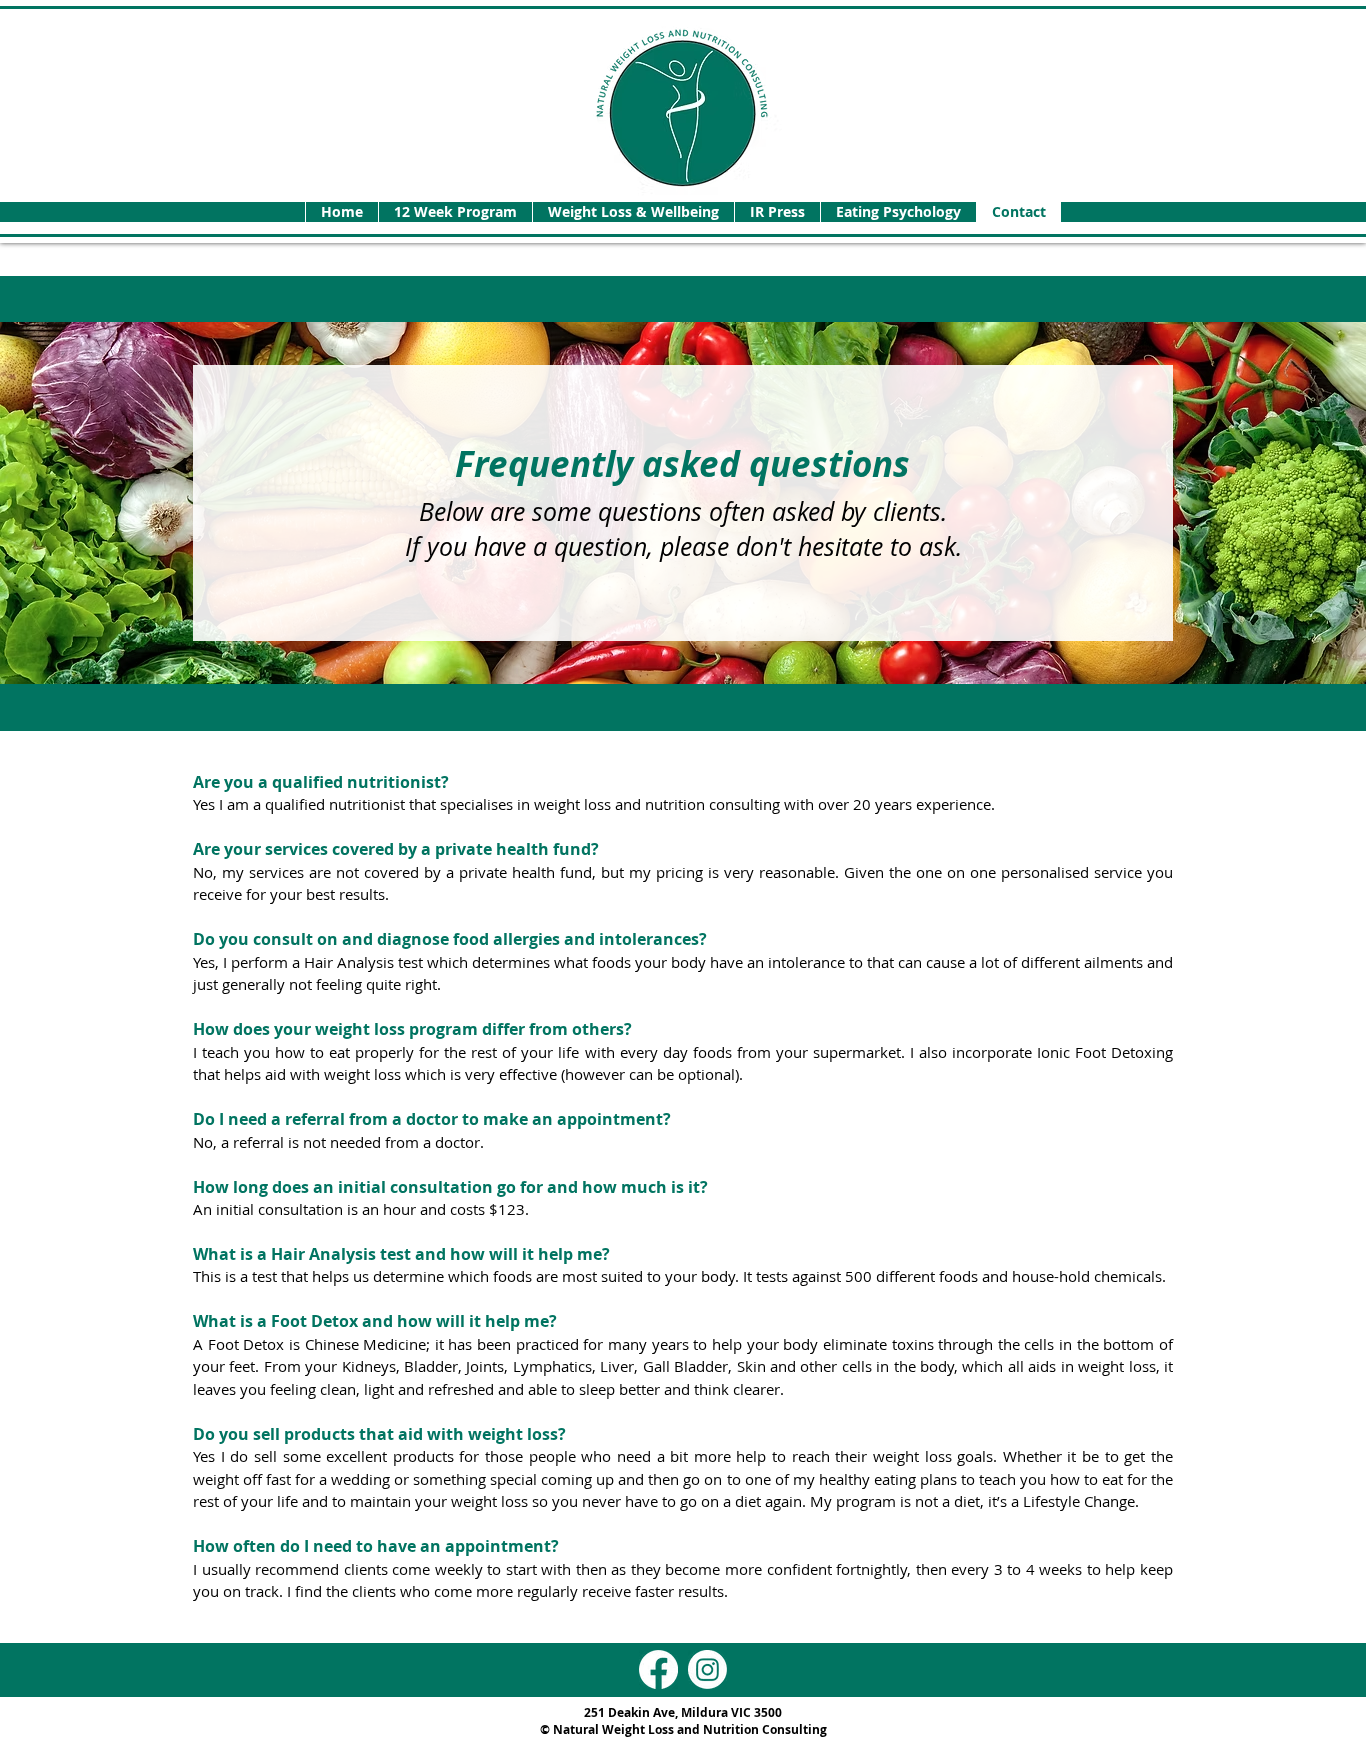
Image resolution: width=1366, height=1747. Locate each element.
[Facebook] (658, 1669)
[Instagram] (707, 1669)
